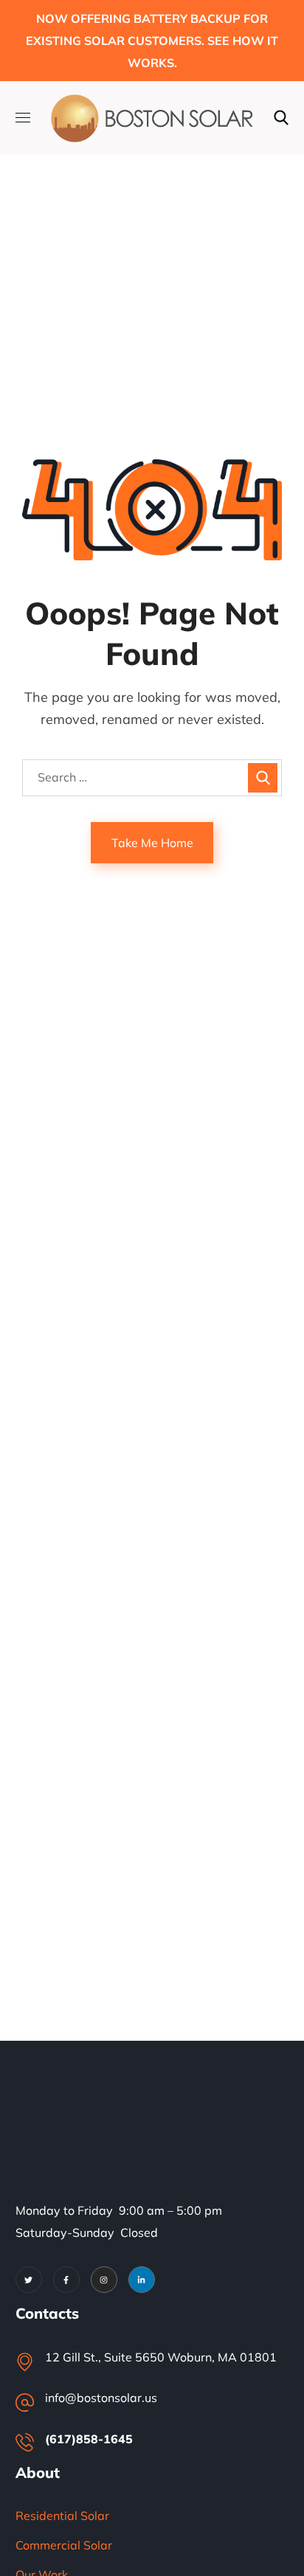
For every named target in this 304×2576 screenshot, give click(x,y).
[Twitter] (29, 2280)
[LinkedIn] (142, 2280)
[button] (281, 118)
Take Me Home (152, 843)
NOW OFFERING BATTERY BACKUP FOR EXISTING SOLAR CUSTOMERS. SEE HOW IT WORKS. (152, 41)
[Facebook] (66, 2280)
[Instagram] (104, 2280)
